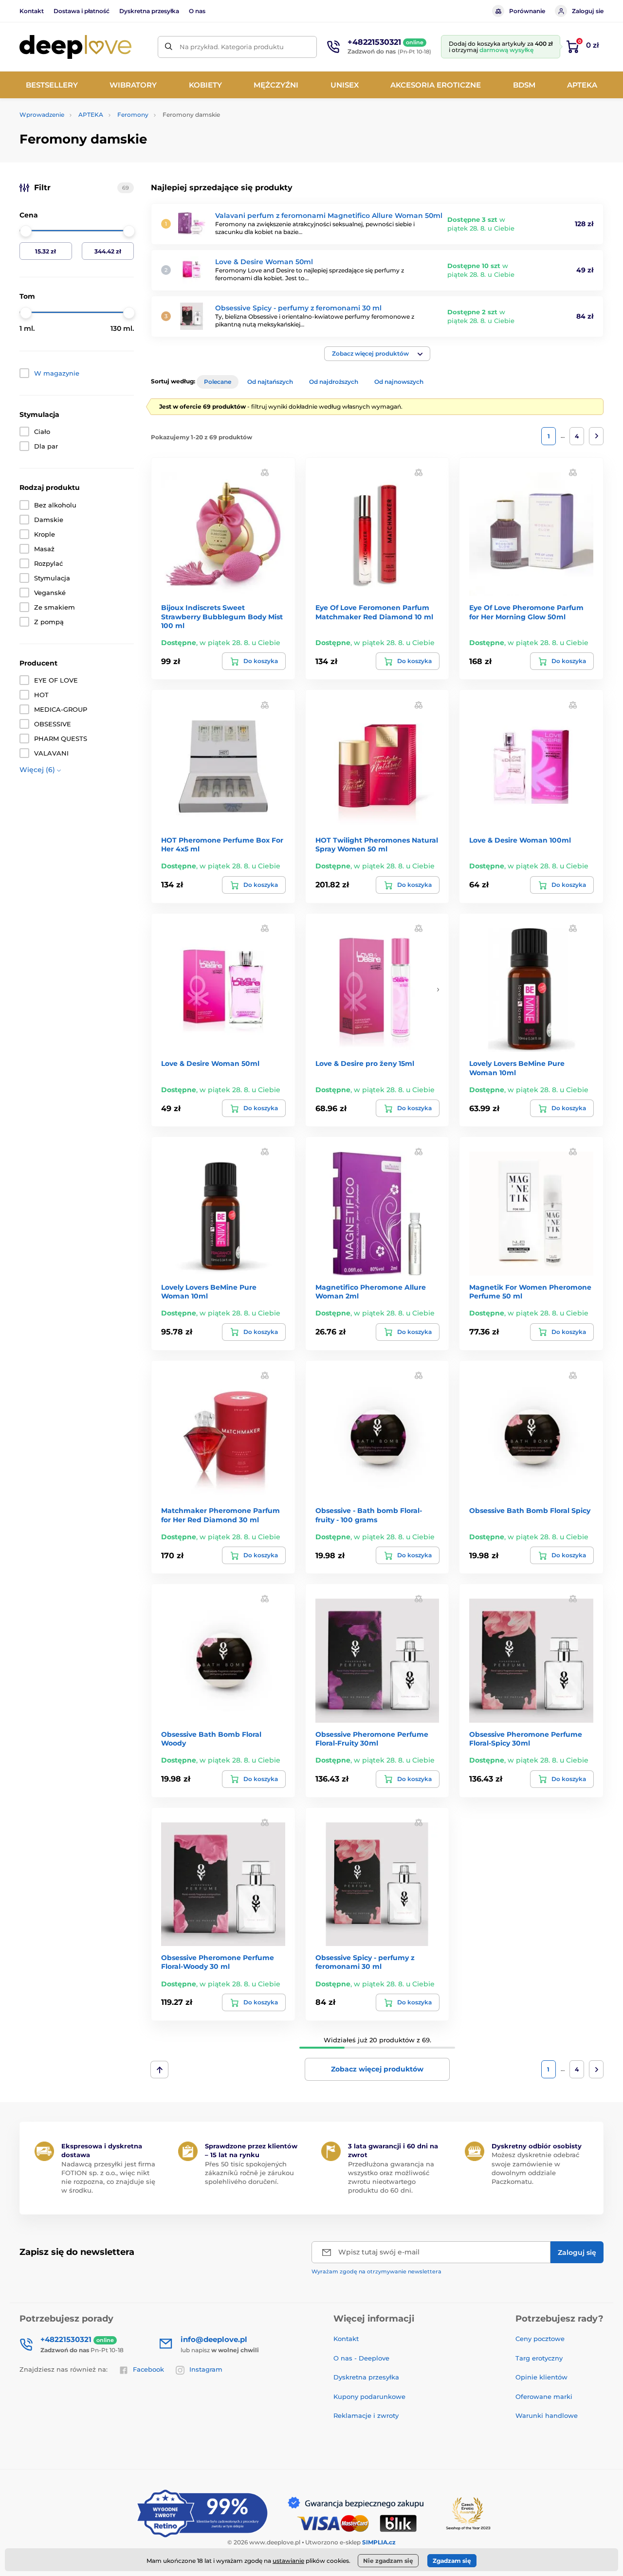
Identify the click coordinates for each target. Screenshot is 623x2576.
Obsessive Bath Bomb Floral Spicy (530, 1511)
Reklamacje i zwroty (366, 2415)
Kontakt (32, 11)
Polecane (218, 382)
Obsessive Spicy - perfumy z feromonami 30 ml (298, 308)
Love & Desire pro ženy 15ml (365, 1063)
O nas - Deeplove (361, 2358)
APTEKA (91, 115)
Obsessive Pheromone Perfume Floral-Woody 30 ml (218, 1962)
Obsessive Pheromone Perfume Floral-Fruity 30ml (372, 1739)
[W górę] (159, 2070)
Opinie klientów (541, 2377)
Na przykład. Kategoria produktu (232, 47)
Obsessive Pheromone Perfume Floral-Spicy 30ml (526, 1739)
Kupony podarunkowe (369, 2396)
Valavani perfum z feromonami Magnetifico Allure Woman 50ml (329, 216)
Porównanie (527, 11)
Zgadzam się (452, 2561)
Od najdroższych (334, 382)
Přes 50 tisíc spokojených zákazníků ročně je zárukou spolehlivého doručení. (249, 2173)
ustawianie (288, 2561)
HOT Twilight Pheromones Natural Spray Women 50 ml (377, 845)
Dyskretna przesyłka (149, 11)
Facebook (148, 2369)
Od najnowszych (399, 382)
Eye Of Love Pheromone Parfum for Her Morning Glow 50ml (526, 612)
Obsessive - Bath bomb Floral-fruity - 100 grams (369, 1515)
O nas (197, 11)
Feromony (133, 115)
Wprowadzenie (42, 115)
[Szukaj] (169, 47)
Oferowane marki (544, 2396)
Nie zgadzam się (388, 2561)
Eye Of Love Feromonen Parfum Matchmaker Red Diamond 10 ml (374, 612)
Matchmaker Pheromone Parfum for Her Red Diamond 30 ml (220, 1515)
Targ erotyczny (539, 2358)
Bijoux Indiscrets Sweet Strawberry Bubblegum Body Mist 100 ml (222, 616)
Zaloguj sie (588, 11)
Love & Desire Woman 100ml (520, 840)
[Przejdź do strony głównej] (75, 47)
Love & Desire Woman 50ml (264, 262)
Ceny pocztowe (540, 2339)
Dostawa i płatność (82, 11)
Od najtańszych (270, 382)
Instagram (206, 2369)
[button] (377, 354)
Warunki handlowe (547, 2415)
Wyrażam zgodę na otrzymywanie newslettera (376, 2271)
